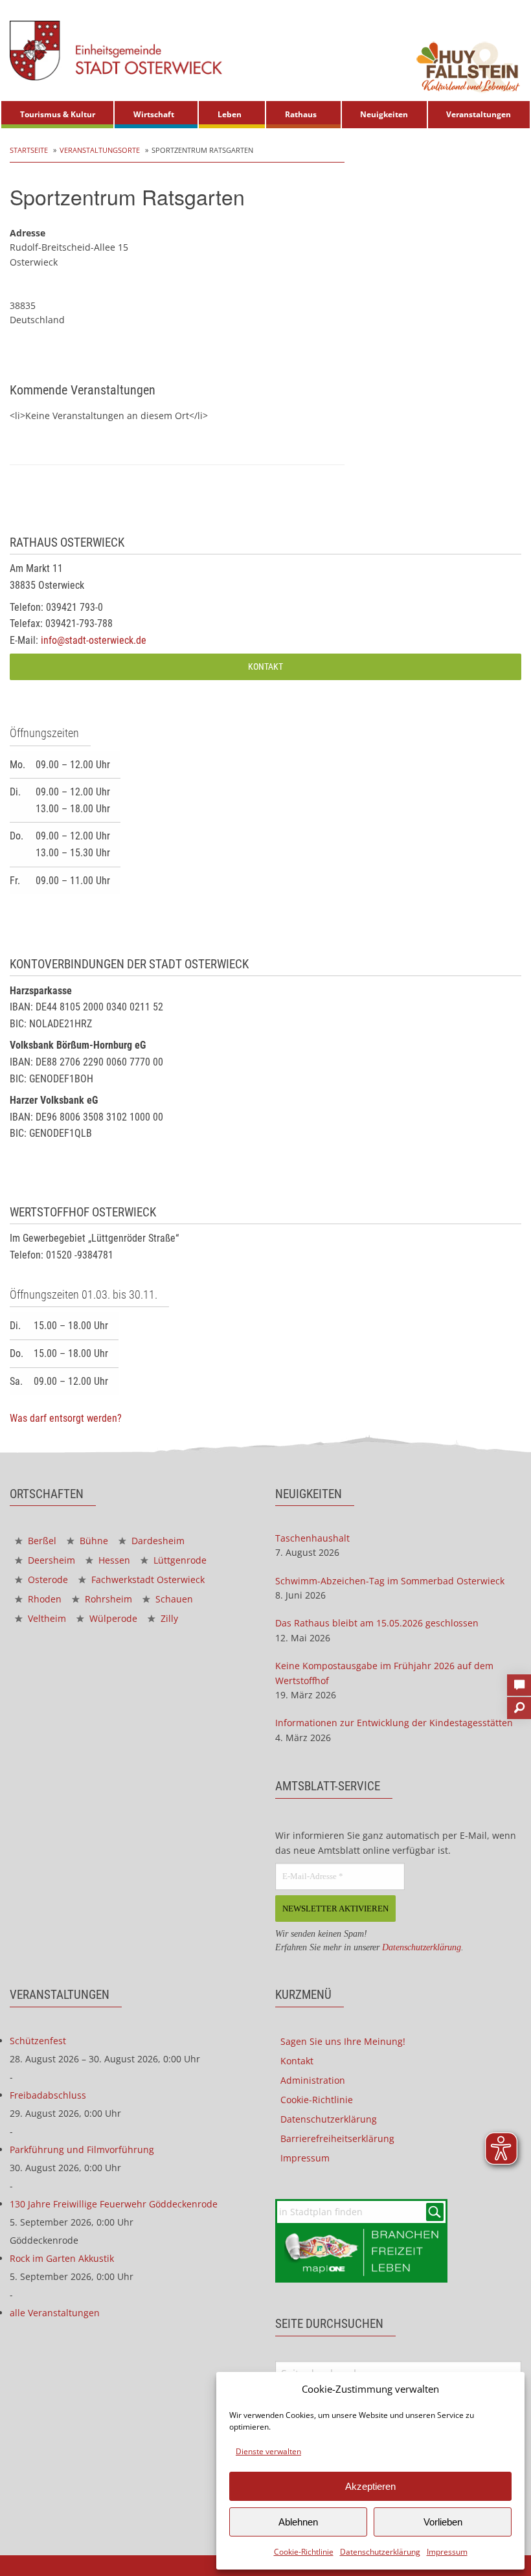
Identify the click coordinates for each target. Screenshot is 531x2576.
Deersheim (50, 1560)
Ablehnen (298, 2522)
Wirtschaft (154, 114)
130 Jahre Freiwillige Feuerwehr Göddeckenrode (114, 2204)
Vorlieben (443, 2522)
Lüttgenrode (179, 1560)
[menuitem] (57, 115)
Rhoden (43, 1599)
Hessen (113, 1560)
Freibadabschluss (48, 2095)
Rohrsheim (107, 1599)
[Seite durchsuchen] (519, 1704)
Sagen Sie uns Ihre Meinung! (343, 2041)
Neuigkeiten (384, 114)
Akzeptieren (370, 2486)
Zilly (168, 1618)
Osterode (47, 1579)
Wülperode (112, 1618)
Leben (230, 114)
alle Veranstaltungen (55, 2313)
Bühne (93, 1541)
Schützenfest (38, 2041)
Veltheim (46, 1618)
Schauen (173, 1599)
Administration (313, 2080)
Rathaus (301, 114)
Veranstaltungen (479, 114)
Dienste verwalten (268, 2451)
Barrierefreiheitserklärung (337, 2138)
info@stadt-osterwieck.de (94, 640)
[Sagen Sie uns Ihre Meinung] (519, 1681)
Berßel (41, 1541)
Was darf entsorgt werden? (66, 1418)
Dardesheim (157, 1541)
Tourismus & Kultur (58, 114)
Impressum (447, 2552)
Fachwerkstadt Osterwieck (147, 1579)
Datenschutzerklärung (380, 2552)
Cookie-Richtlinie (304, 2552)
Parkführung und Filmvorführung (82, 2149)
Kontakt (265, 667)
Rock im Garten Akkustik (62, 2258)
